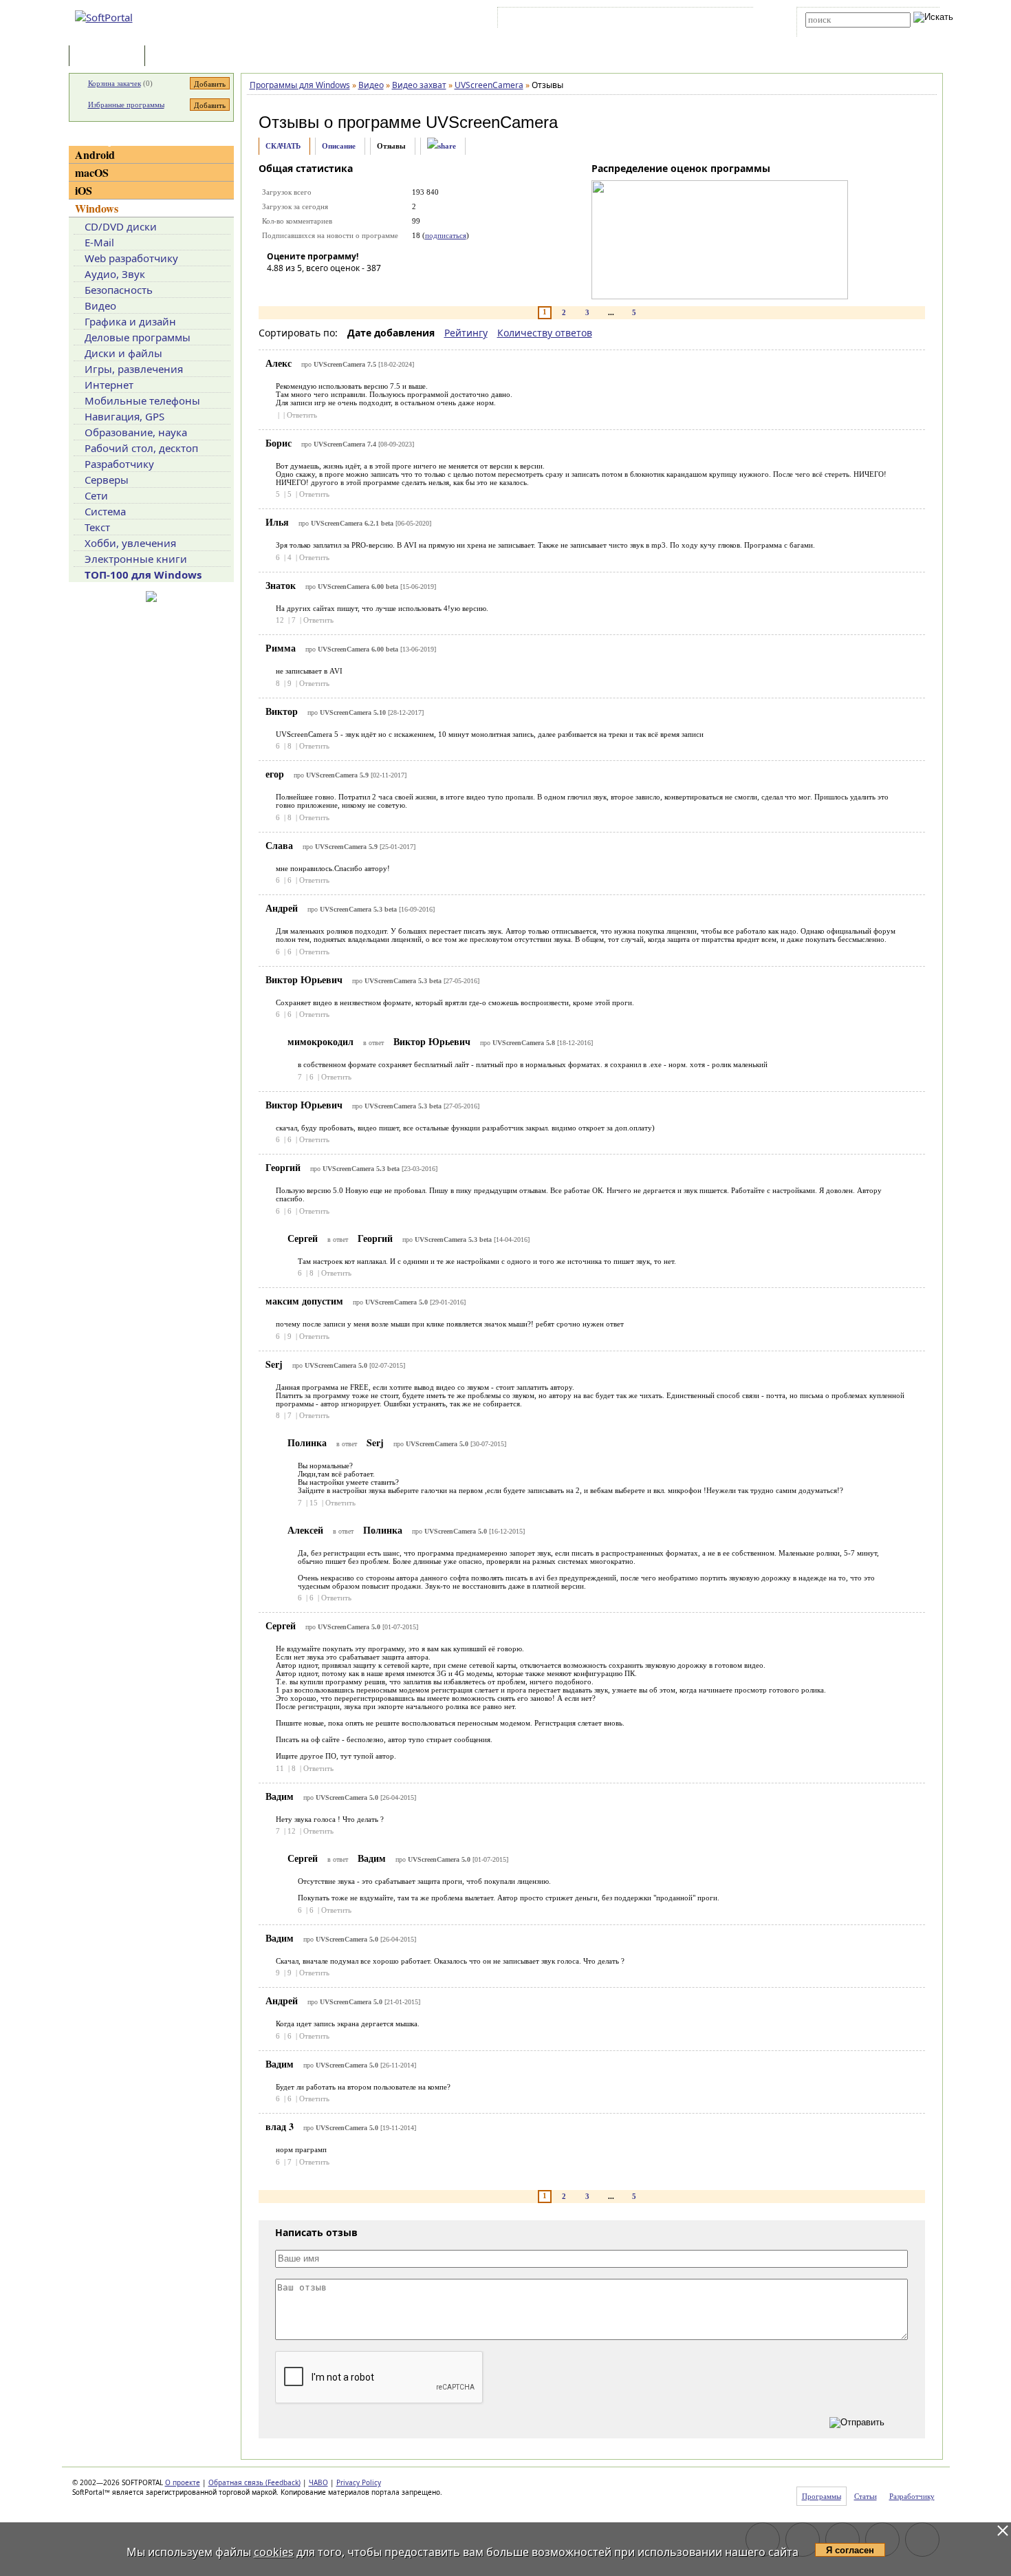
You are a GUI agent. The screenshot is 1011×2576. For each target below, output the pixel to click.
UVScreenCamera (492, 122)
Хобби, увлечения (130, 543)
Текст (97, 527)
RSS (733, 20)
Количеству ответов (545, 333)
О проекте (183, 2482)
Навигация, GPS (124, 416)
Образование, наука (136, 432)
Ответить (302, 415)
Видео (100, 305)
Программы (110, 57)
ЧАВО (318, 2482)
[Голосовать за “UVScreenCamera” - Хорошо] (339, 288)
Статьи (178, 57)
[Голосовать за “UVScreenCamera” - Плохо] (298, 288)
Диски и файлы (123, 353)
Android (95, 154)
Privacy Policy (359, 2482)
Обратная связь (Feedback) (254, 2482)
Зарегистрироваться (620, 20)
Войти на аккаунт (542, 20)
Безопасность (119, 290)
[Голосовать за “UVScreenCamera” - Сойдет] (318, 288)
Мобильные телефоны (142, 400)
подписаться (446, 235)
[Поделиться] (442, 146)
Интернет (109, 385)
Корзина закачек (115, 83)
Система (105, 511)
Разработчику (119, 464)
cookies (274, 2552)
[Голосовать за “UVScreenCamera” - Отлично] (360, 288)
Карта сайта (691, 20)
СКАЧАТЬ (283, 146)
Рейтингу (466, 333)
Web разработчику (131, 258)
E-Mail (99, 242)
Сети (96, 495)
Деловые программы (138, 337)
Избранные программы (126, 105)
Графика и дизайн (130, 321)
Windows (97, 208)
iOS (84, 190)
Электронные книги (136, 559)
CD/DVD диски (121, 226)
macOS (92, 172)
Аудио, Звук (115, 274)
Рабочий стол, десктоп (141, 448)
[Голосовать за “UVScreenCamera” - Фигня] (277, 288)
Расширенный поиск (844, 32)
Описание (339, 146)
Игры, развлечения (134, 369)
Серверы (107, 480)
